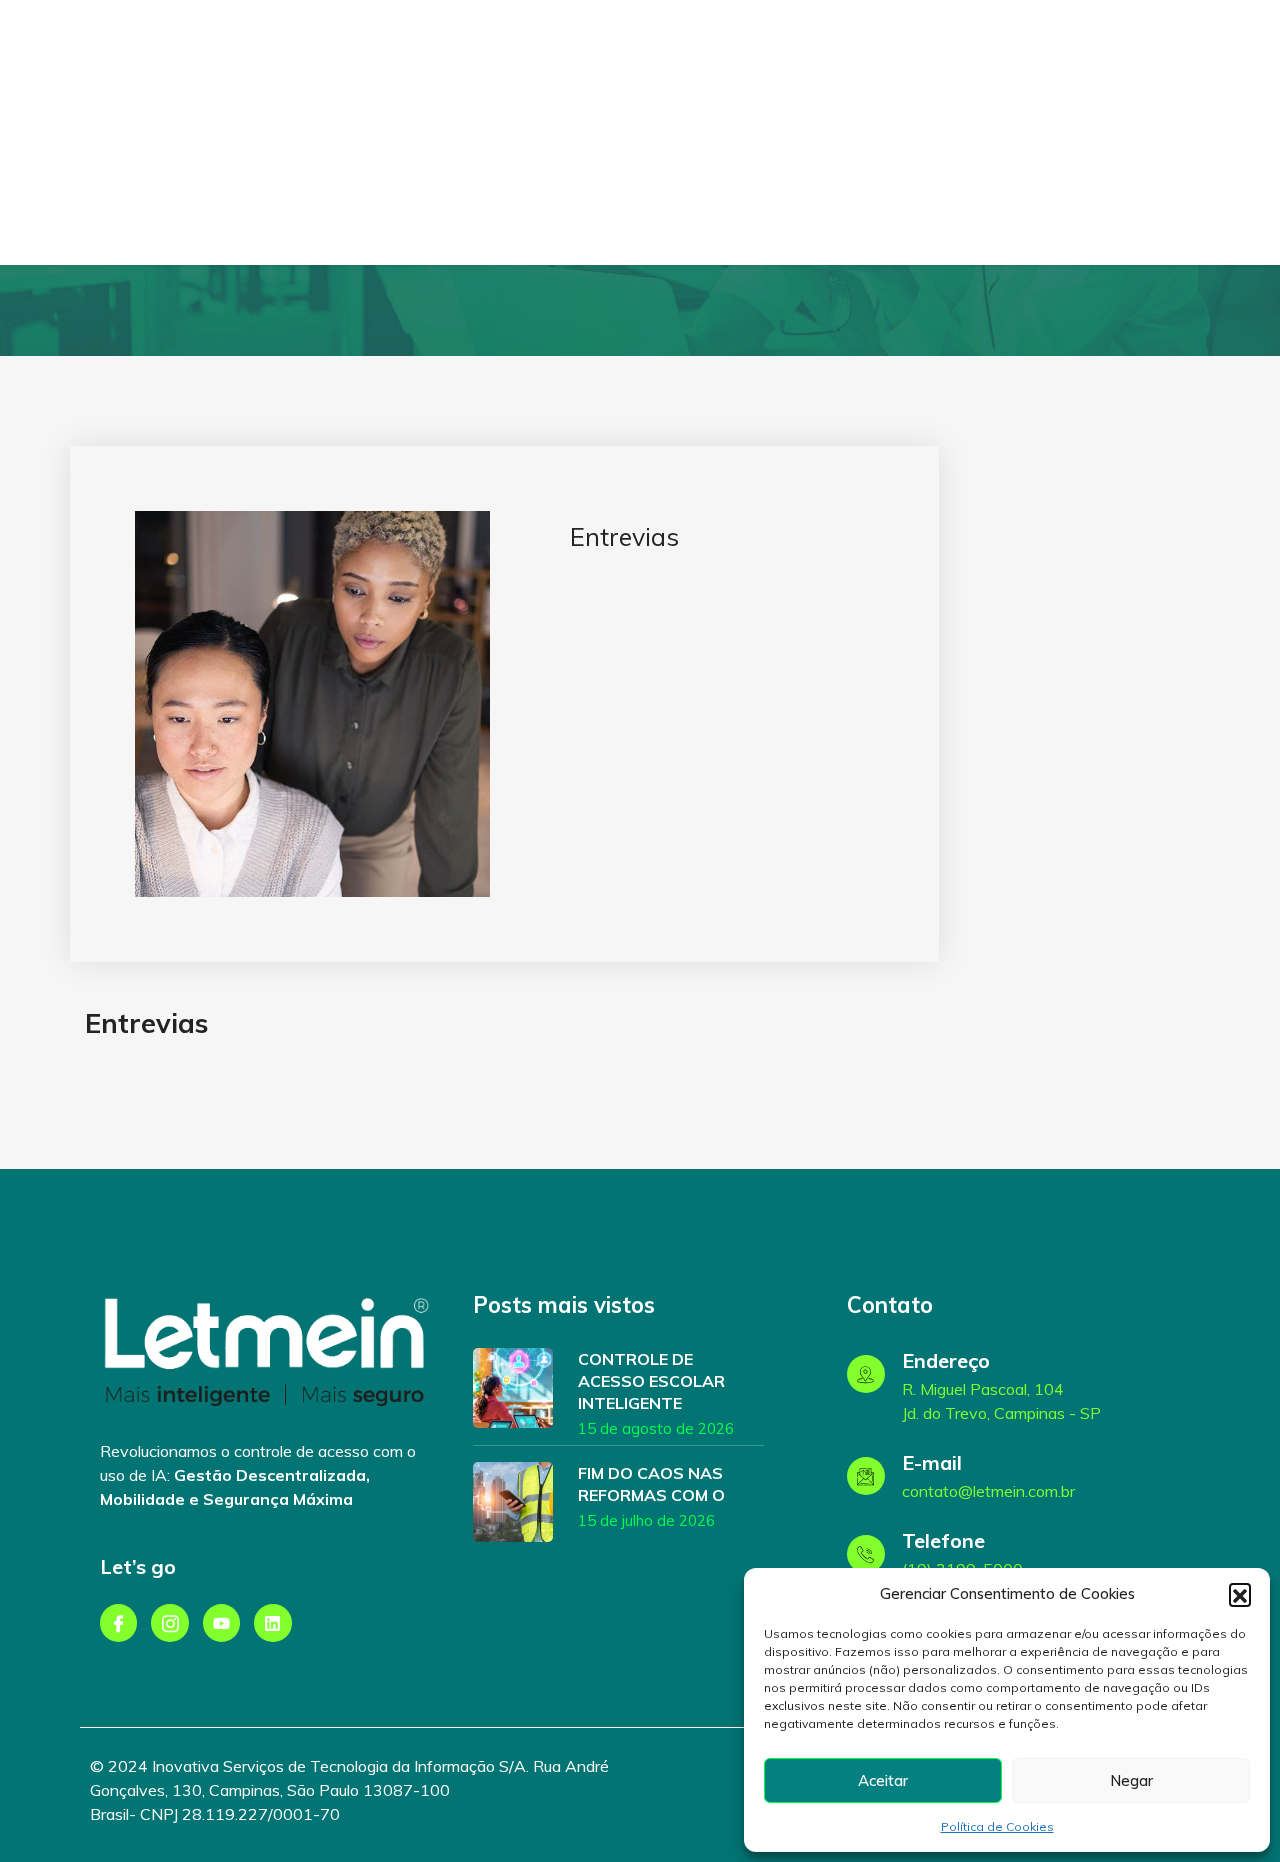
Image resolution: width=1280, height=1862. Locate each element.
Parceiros (877, 132)
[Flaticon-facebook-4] (118, 1622)
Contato (1021, 132)
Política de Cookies (997, 1826)
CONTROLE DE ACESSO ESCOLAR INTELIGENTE (651, 1381)
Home (575, 132)
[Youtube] (221, 1622)
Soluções (654, 132)
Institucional (771, 132)
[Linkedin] (272, 1622)
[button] (1240, 1594)
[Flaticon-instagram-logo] (169, 1622)
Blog (952, 132)
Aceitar (883, 1780)
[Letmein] (158, 160)
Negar (1131, 1780)
